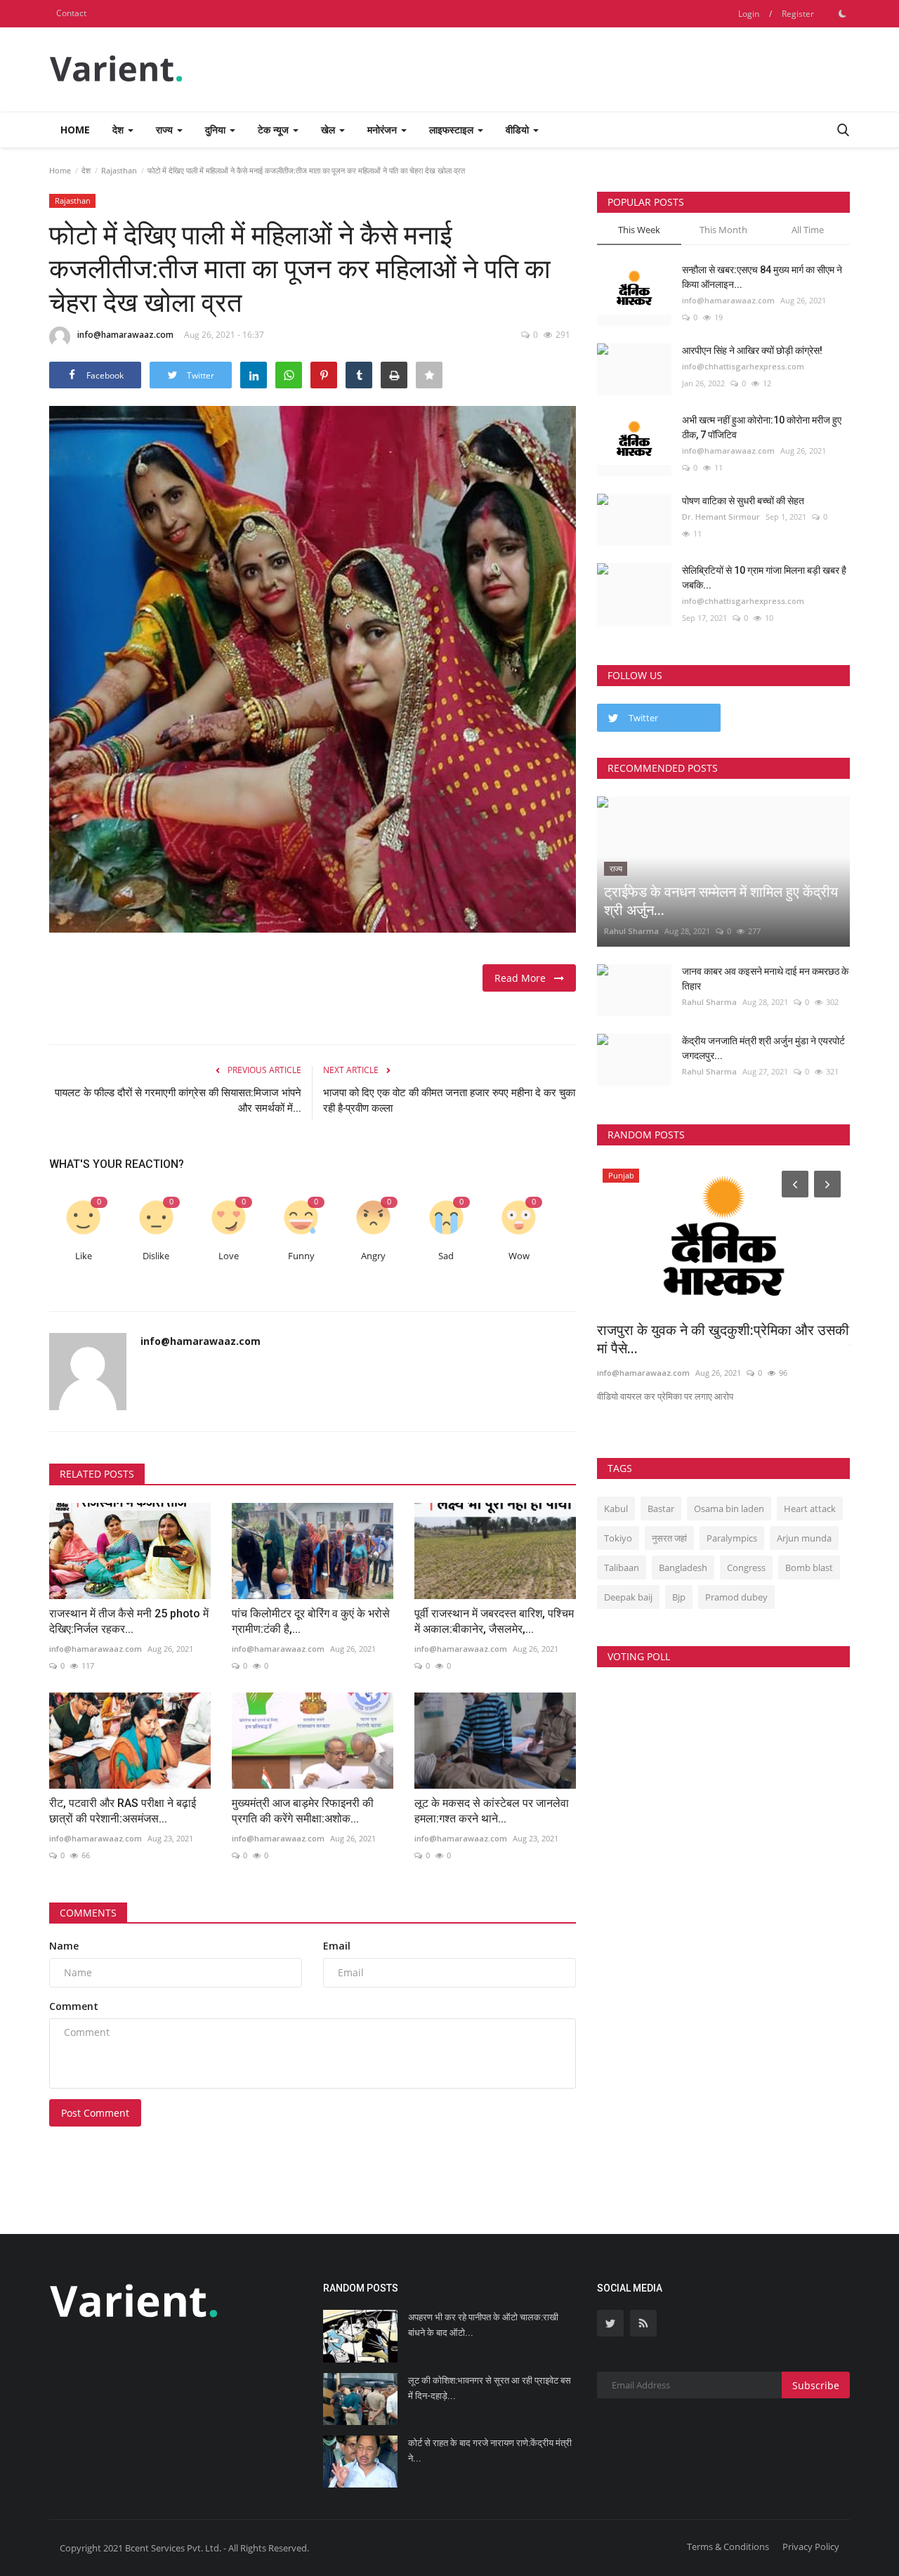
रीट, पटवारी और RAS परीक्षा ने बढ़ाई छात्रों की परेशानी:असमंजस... (123, 1811)
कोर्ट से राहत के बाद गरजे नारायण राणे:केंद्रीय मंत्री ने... (490, 2451)
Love (229, 1256)
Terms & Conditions (728, 2547)
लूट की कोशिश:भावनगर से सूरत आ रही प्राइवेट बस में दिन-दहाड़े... (490, 2388)
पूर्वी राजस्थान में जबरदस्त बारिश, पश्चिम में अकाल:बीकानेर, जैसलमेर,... (494, 1621)
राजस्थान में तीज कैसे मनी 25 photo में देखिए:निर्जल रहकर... (129, 1621)
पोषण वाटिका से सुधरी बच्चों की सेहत (743, 501)
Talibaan (622, 1568)
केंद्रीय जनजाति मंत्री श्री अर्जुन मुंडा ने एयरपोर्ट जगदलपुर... (763, 1048)
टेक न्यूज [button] (275, 130)
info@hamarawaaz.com (125, 335)
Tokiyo (618, 1538)
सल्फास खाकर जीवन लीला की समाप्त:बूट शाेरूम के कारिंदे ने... (723, 1339)
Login (749, 14)
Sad (446, 1256)
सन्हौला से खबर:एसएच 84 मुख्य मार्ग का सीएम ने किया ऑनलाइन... (762, 277)
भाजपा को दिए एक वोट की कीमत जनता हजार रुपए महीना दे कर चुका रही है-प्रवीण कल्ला (449, 1100)
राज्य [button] (166, 130)
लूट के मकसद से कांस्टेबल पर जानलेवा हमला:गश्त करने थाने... (492, 1811)
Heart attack (810, 1509)
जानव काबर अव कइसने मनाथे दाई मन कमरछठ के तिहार (765, 979)
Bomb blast (809, 1568)
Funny (301, 1256)
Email (337, 1946)
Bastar (661, 1509)
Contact (71, 13)
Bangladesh (683, 1568)
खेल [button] (329, 130)
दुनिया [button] (217, 130)
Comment (74, 2006)
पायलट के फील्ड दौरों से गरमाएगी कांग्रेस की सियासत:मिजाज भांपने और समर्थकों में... (178, 1100)
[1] (842, 13)
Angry (373, 1256)
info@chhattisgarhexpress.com (743, 366)
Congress (746, 1568)
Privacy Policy (811, 2547)
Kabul (616, 1509)
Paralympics (732, 1538)
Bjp (679, 1597)
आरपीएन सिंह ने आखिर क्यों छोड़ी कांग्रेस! (752, 350)
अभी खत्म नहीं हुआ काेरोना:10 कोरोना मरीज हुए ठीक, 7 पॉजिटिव (762, 427)
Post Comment (95, 2113)
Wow (519, 1256)
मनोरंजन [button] (383, 130)
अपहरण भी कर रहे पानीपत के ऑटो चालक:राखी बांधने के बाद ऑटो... (483, 2325)
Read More (524, 978)
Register (798, 14)
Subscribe (816, 2385)
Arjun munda (804, 1538)
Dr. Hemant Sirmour (721, 517)
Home (75, 130)
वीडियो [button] (519, 130)
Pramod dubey (736, 1597)
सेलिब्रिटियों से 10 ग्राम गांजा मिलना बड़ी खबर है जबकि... (764, 578)
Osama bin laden (729, 1509)
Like (84, 1256)
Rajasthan (119, 170)
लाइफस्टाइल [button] (453, 130)
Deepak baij (628, 1597)
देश (86, 170)
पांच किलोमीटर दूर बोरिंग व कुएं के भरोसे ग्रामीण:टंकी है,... (311, 1621)
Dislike (156, 1256)
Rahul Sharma (631, 931)
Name (64, 1946)
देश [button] (119, 130)
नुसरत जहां (669, 1538)
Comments (88, 1913)
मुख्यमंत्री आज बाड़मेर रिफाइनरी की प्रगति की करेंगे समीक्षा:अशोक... (303, 1811)
